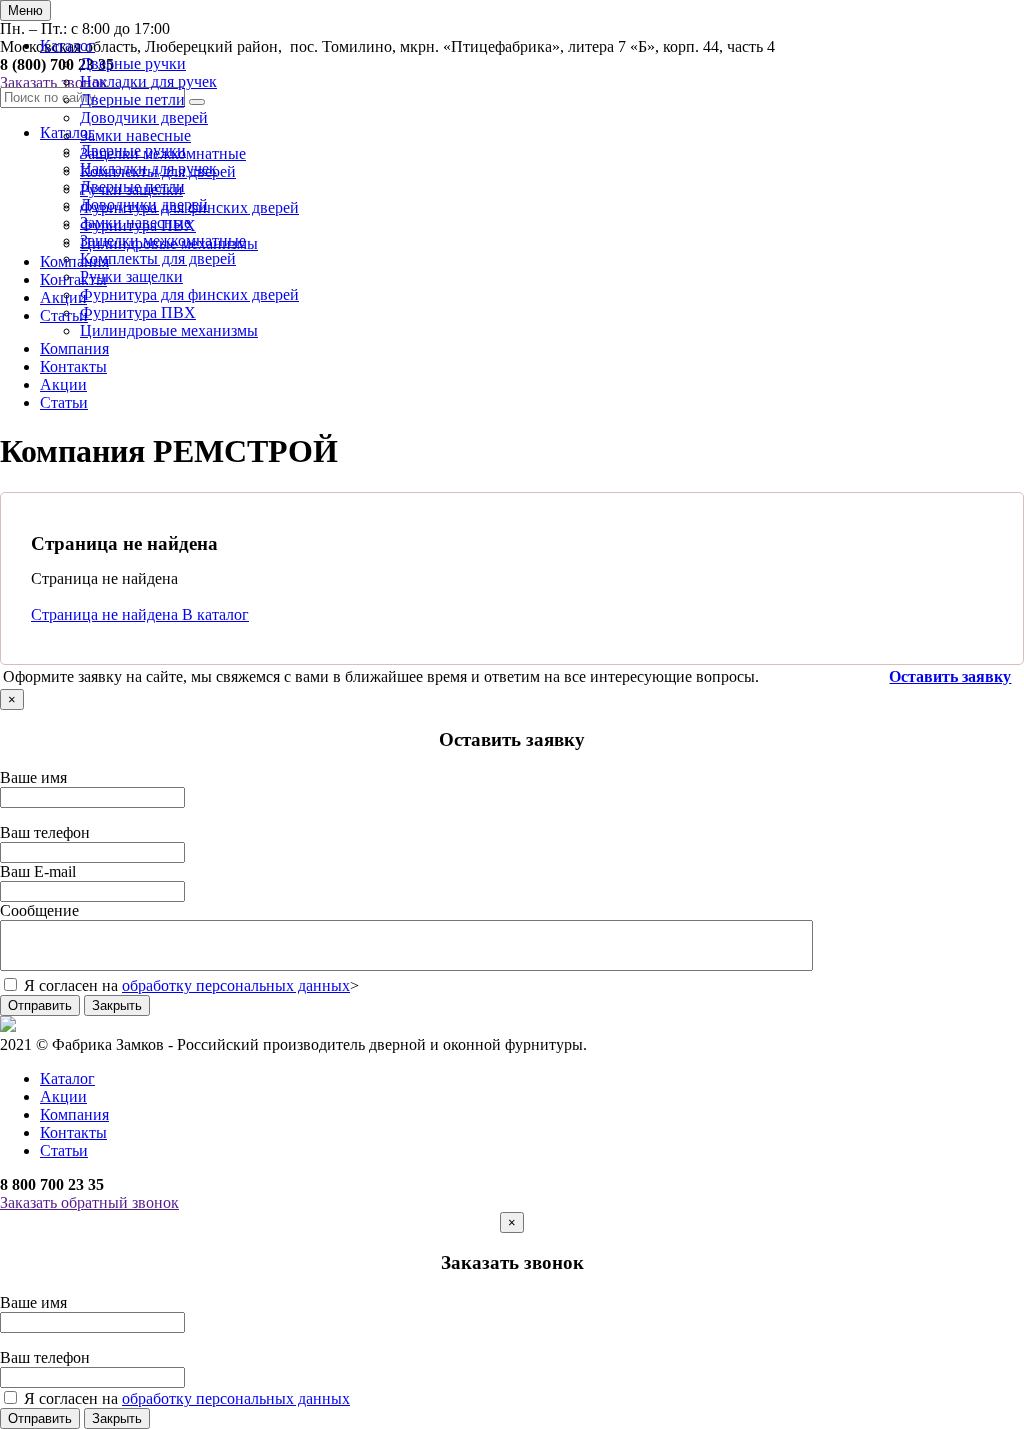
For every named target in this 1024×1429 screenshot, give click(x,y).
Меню (25, 10)
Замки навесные (135, 135)
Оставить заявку (950, 676)
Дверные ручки (133, 63)
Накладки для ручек (148, 81)
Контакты (73, 279)
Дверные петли (132, 99)
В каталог (215, 614)
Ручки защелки (131, 189)
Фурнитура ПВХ (138, 225)
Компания (74, 261)
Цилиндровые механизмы (169, 243)
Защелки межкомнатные (163, 153)
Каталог (67, 45)
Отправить (40, 1005)
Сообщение (39, 910)
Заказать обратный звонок (89, 1202)
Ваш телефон (45, 832)
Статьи (64, 315)
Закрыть (117, 1005)
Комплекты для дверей (158, 171)
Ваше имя (33, 777)
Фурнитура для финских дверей (189, 207)
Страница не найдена (106, 614)
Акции (63, 297)
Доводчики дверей (144, 117)
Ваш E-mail (38, 871)
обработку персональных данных (236, 985)
